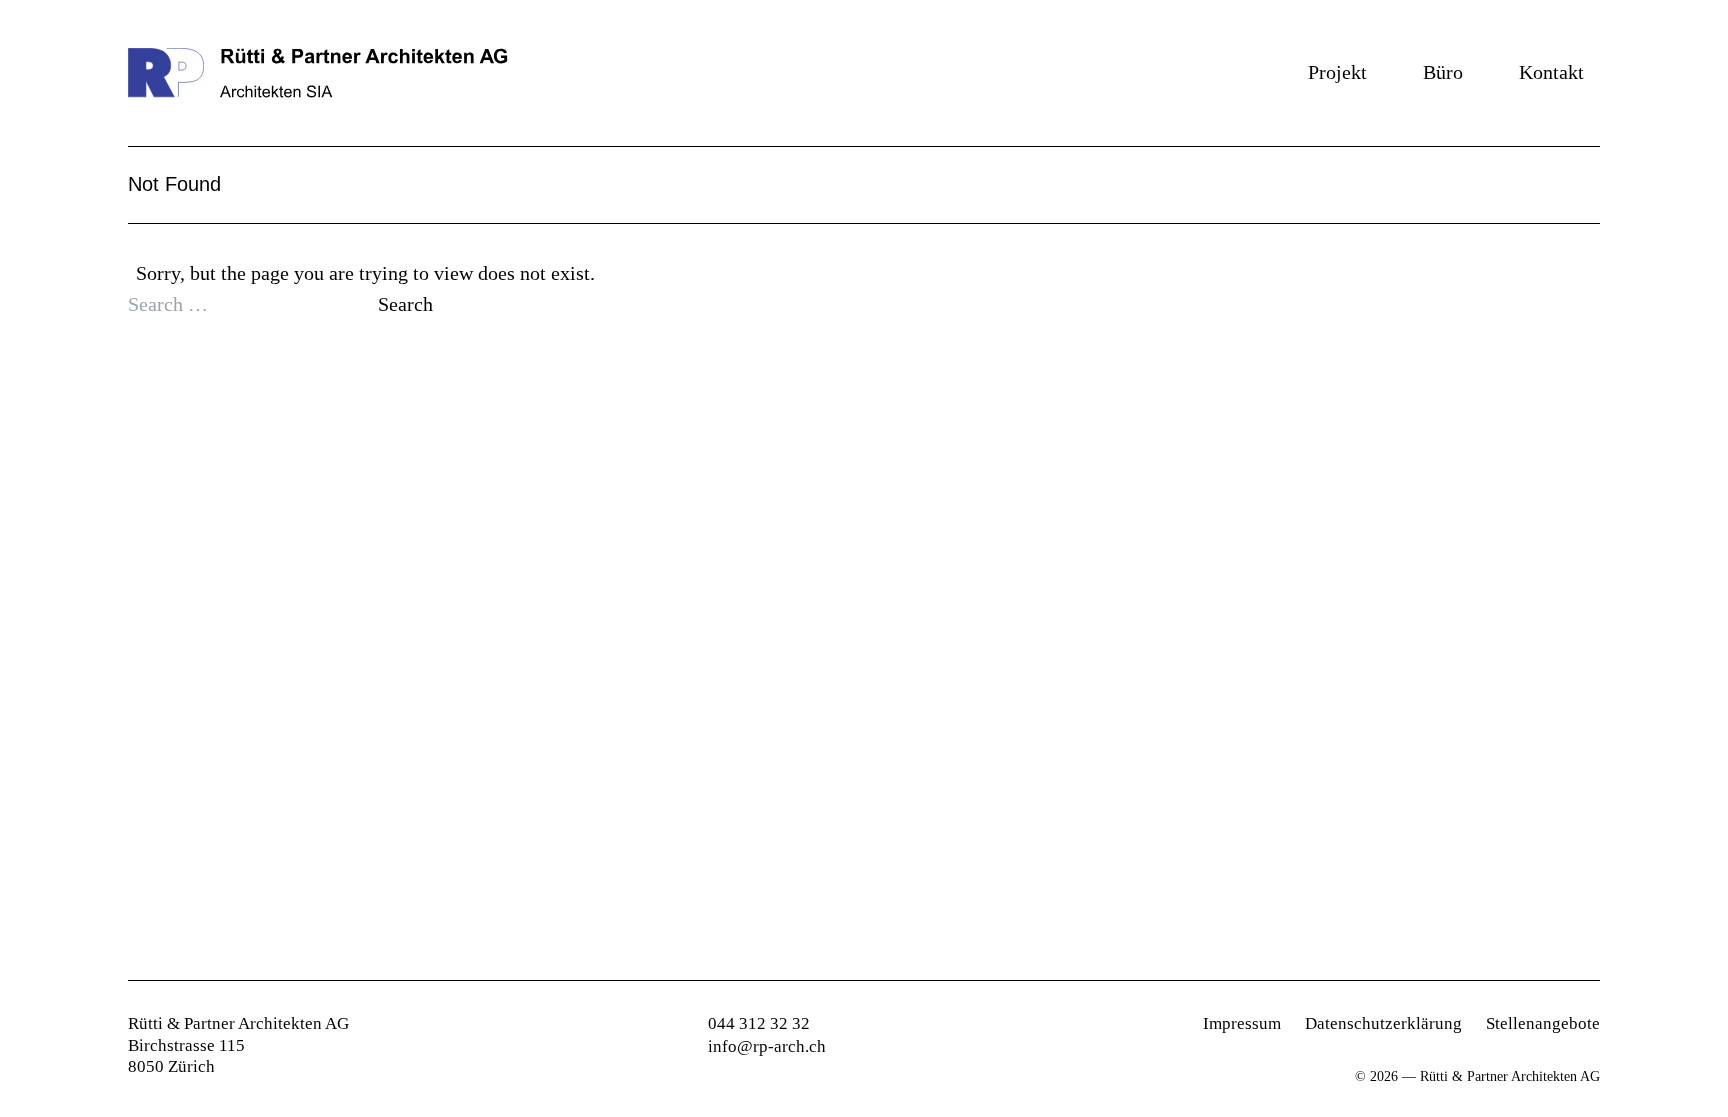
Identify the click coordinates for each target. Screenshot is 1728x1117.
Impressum (1242, 1023)
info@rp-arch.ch (767, 1046)
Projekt (1337, 72)
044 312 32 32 (759, 1023)
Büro (1443, 72)
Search (405, 304)
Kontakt (1551, 72)
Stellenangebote (1543, 1023)
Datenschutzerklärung (1383, 1023)
